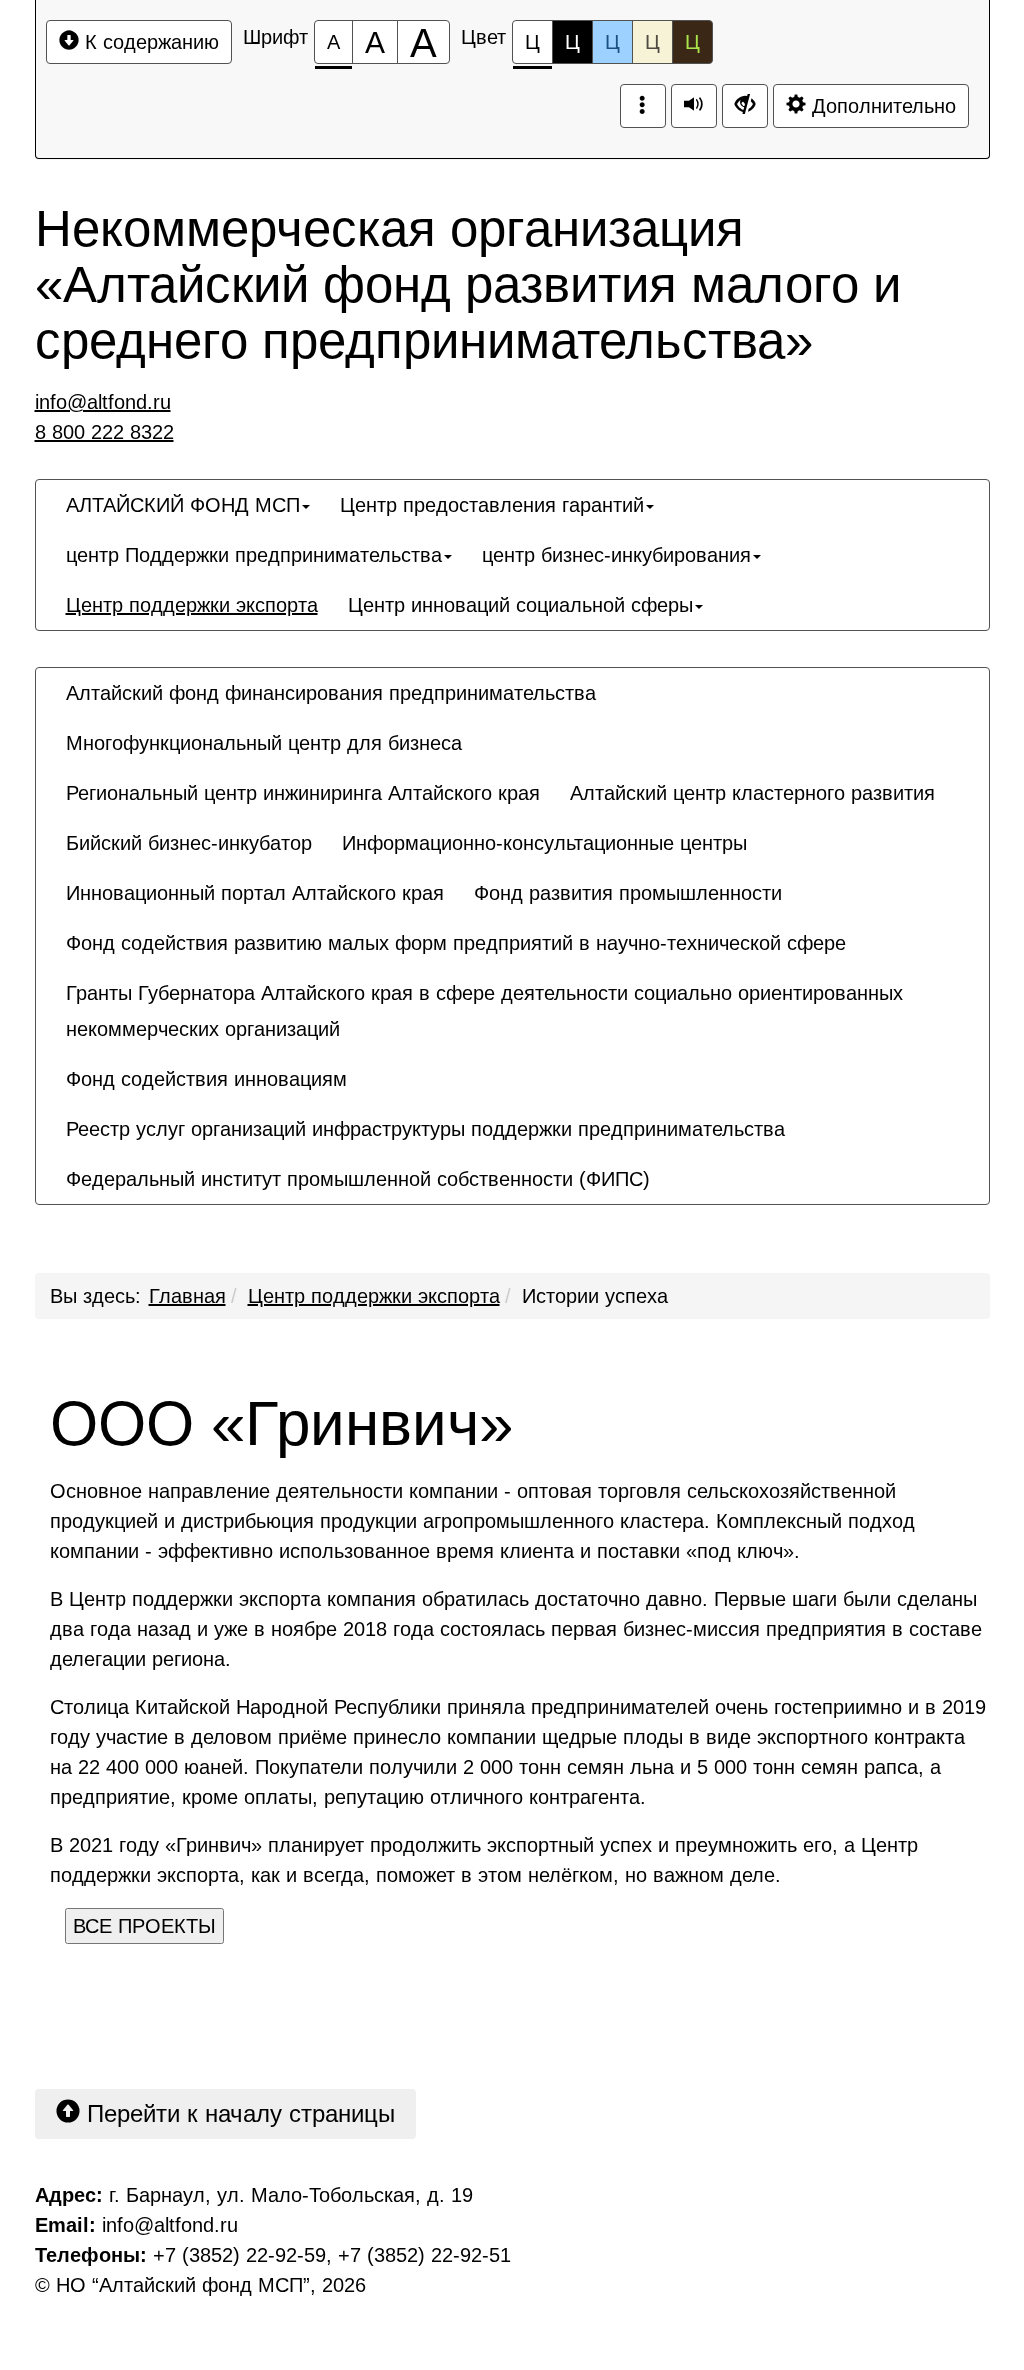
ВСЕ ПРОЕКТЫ (144, 1926)
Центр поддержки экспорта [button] (192, 605)
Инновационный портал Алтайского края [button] (255, 893)
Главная (187, 1296)
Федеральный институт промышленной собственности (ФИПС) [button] (358, 1179)
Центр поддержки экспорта (374, 1296)
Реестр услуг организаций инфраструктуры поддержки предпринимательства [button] (425, 1129)
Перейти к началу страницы (237, 2113)
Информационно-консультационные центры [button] (544, 843)
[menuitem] (188, 505)
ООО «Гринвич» (281, 1424)
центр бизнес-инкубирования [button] (616, 555)
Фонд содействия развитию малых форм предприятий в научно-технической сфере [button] (456, 943)
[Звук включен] (694, 106)
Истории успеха (595, 1296)
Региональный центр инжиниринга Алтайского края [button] (303, 793)
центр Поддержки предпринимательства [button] (254, 555)
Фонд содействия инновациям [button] (206, 1079)
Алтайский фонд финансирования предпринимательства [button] (331, 693)
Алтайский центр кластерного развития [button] (752, 793)
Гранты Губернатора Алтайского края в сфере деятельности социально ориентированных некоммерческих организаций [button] (484, 1011)
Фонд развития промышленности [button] (628, 893)
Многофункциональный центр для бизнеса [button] (264, 743)
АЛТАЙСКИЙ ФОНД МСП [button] (183, 505)
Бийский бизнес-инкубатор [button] (189, 843)
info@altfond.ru (103, 402)
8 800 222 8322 (104, 432)
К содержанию (149, 42)
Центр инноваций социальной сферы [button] (520, 605)
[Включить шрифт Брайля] (643, 106)
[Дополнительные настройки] (745, 106)
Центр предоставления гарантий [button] (492, 505)
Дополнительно (881, 106)
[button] (680, 1161)
